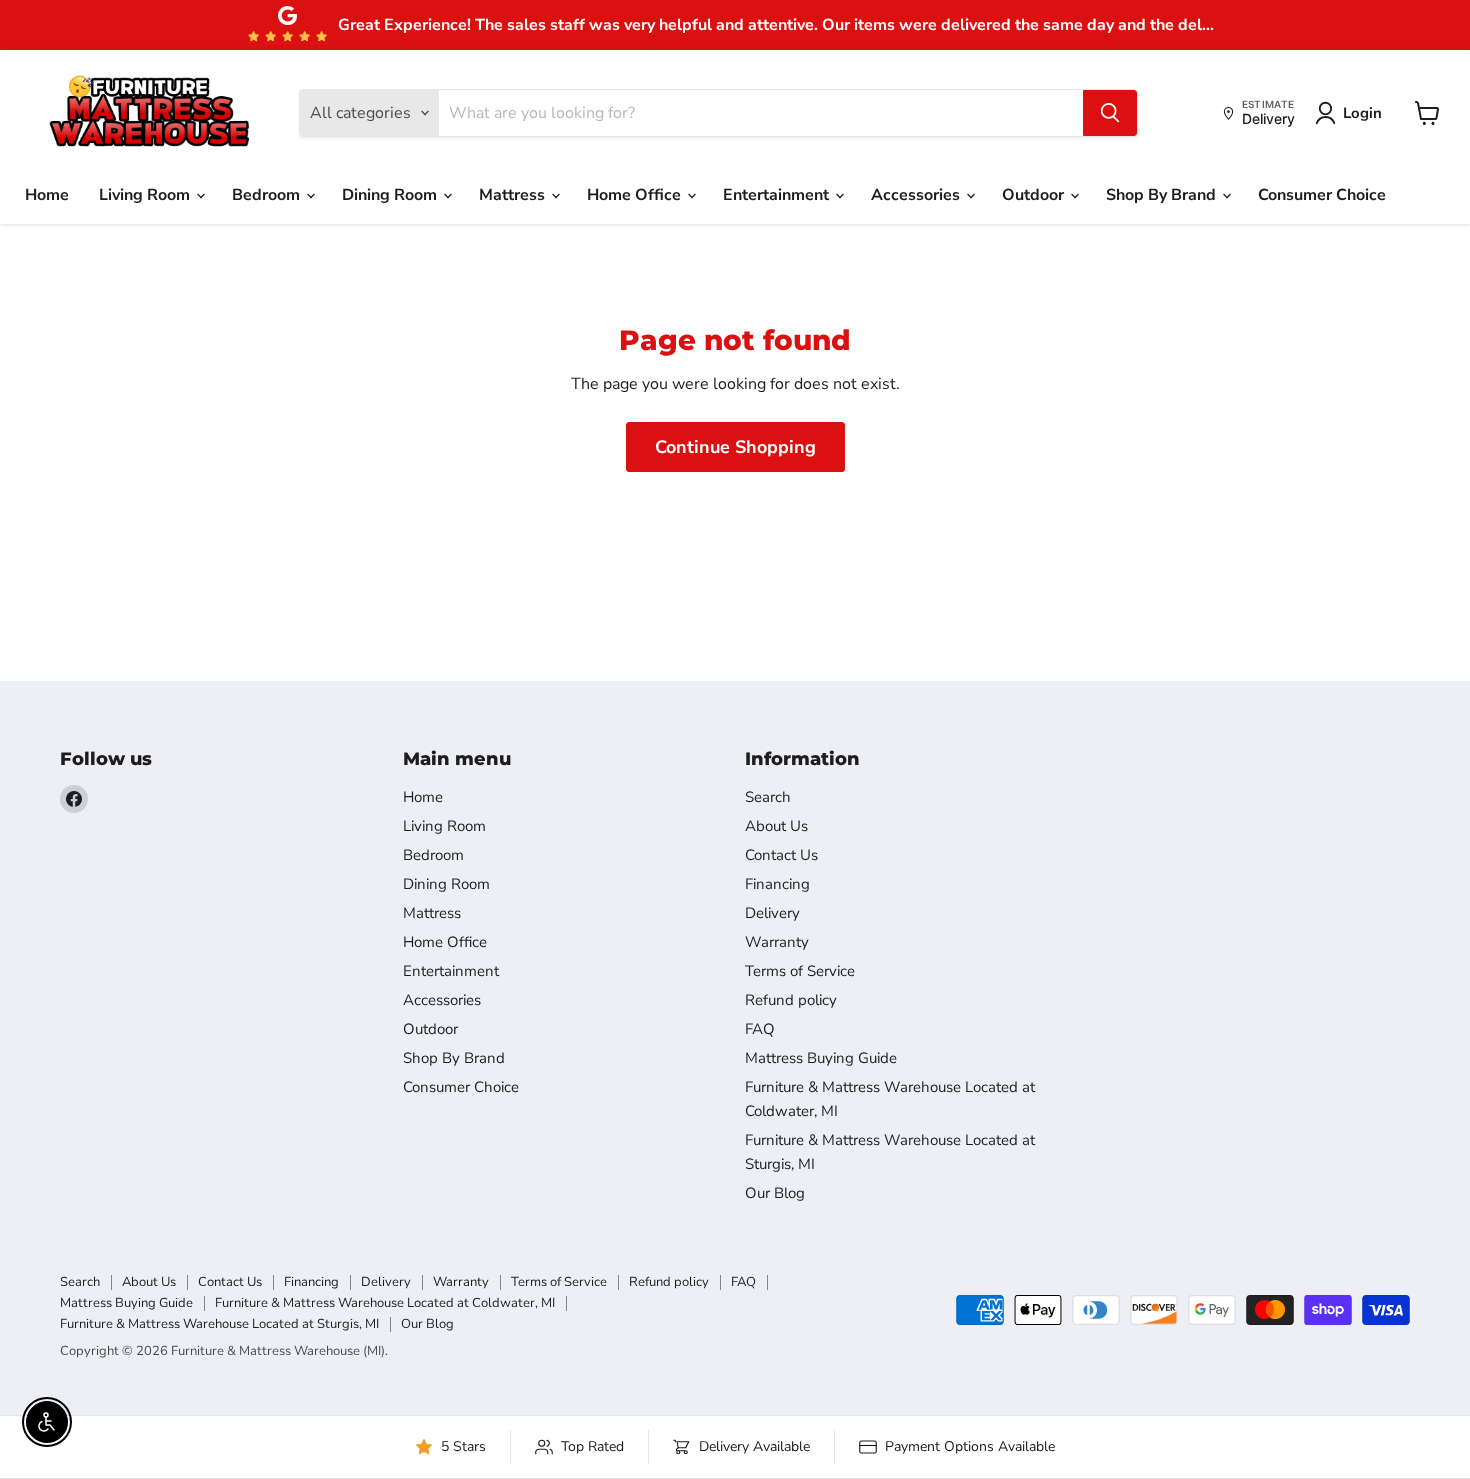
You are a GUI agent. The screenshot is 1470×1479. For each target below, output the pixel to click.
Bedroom (268, 195)
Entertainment (778, 195)
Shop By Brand (1163, 195)
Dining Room (391, 195)
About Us (776, 826)
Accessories (917, 195)
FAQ (760, 1029)
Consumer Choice (1322, 195)
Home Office (636, 195)
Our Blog (775, 1193)
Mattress (514, 195)
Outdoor (1035, 195)
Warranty (777, 942)
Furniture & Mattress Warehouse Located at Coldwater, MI (385, 1303)
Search (768, 797)
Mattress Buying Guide (821, 1058)
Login (1362, 113)
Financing (777, 884)
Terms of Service (800, 971)
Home (47, 195)
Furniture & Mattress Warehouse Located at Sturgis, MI (219, 1324)
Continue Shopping (735, 447)
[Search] (1110, 113)
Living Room (146, 195)
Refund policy (791, 1000)
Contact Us (781, 855)
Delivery (772, 913)
